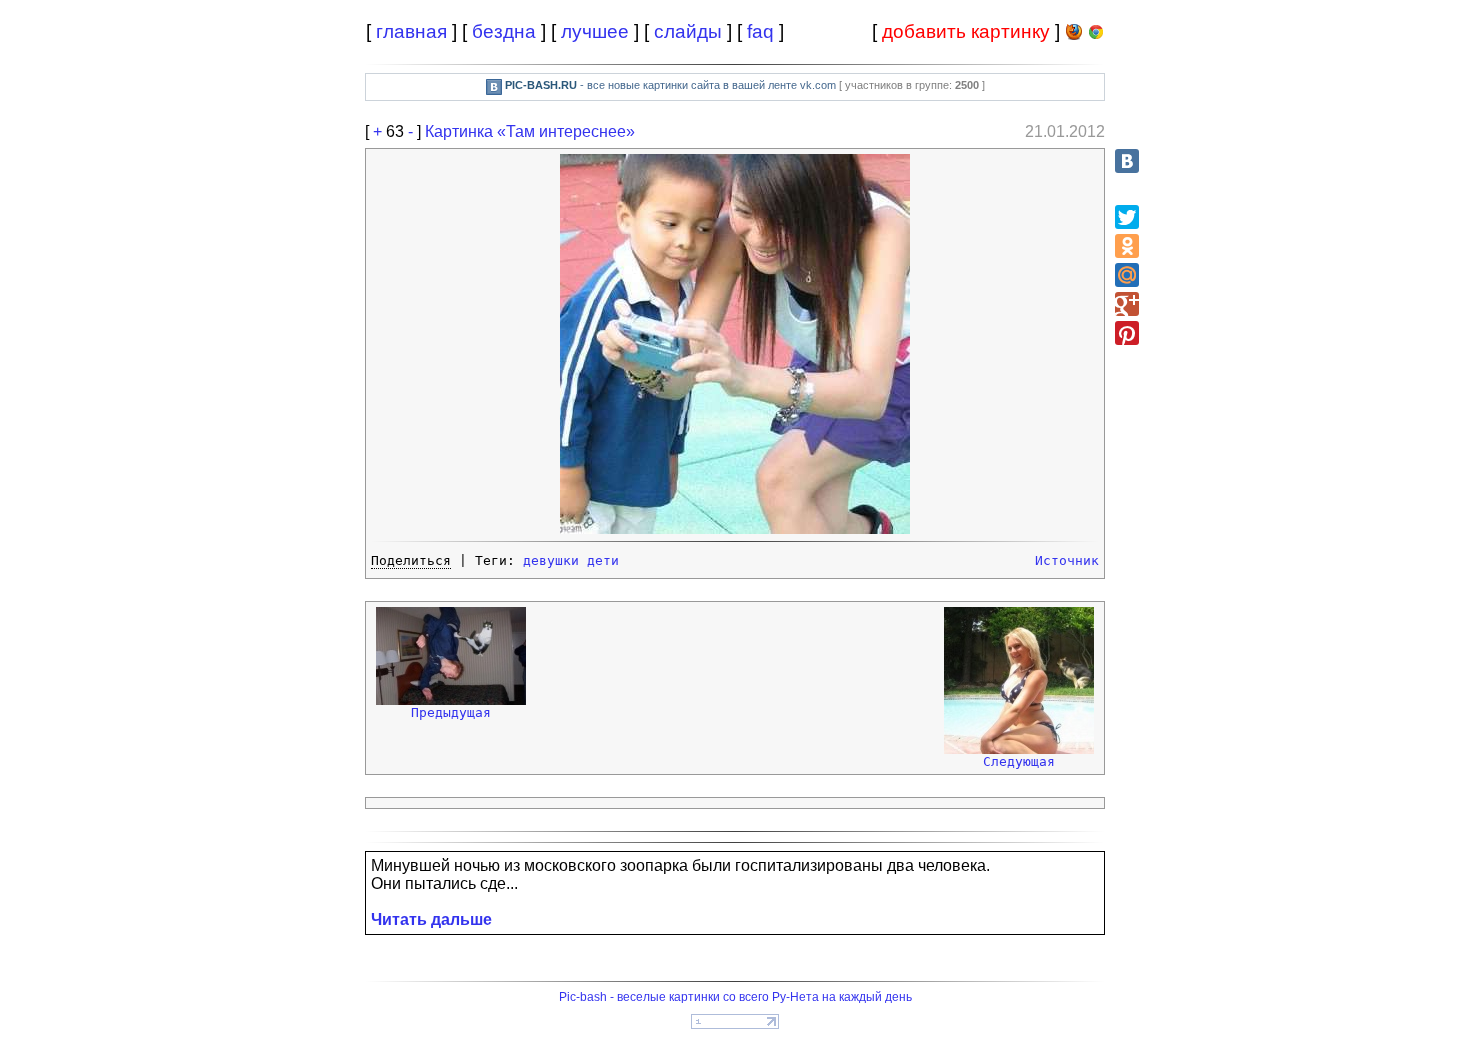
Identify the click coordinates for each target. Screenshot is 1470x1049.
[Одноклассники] (1127, 246)
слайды (688, 31)
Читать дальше (431, 919)
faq (760, 31)
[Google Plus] (1127, 304)
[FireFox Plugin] (1074, 35)
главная (411, 31)
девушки (551, 560)
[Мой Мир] (1127, 275)
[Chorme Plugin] (1096, 35)
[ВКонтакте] (1127, 161)
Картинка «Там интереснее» (530, 131)
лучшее (595, 31)
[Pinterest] (1127, 333)
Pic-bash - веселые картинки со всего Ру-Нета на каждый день (735, 997)
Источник (1067, 560)
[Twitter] (1127, 217)
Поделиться (411, 560)
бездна (504, 31)
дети (603, 560)
